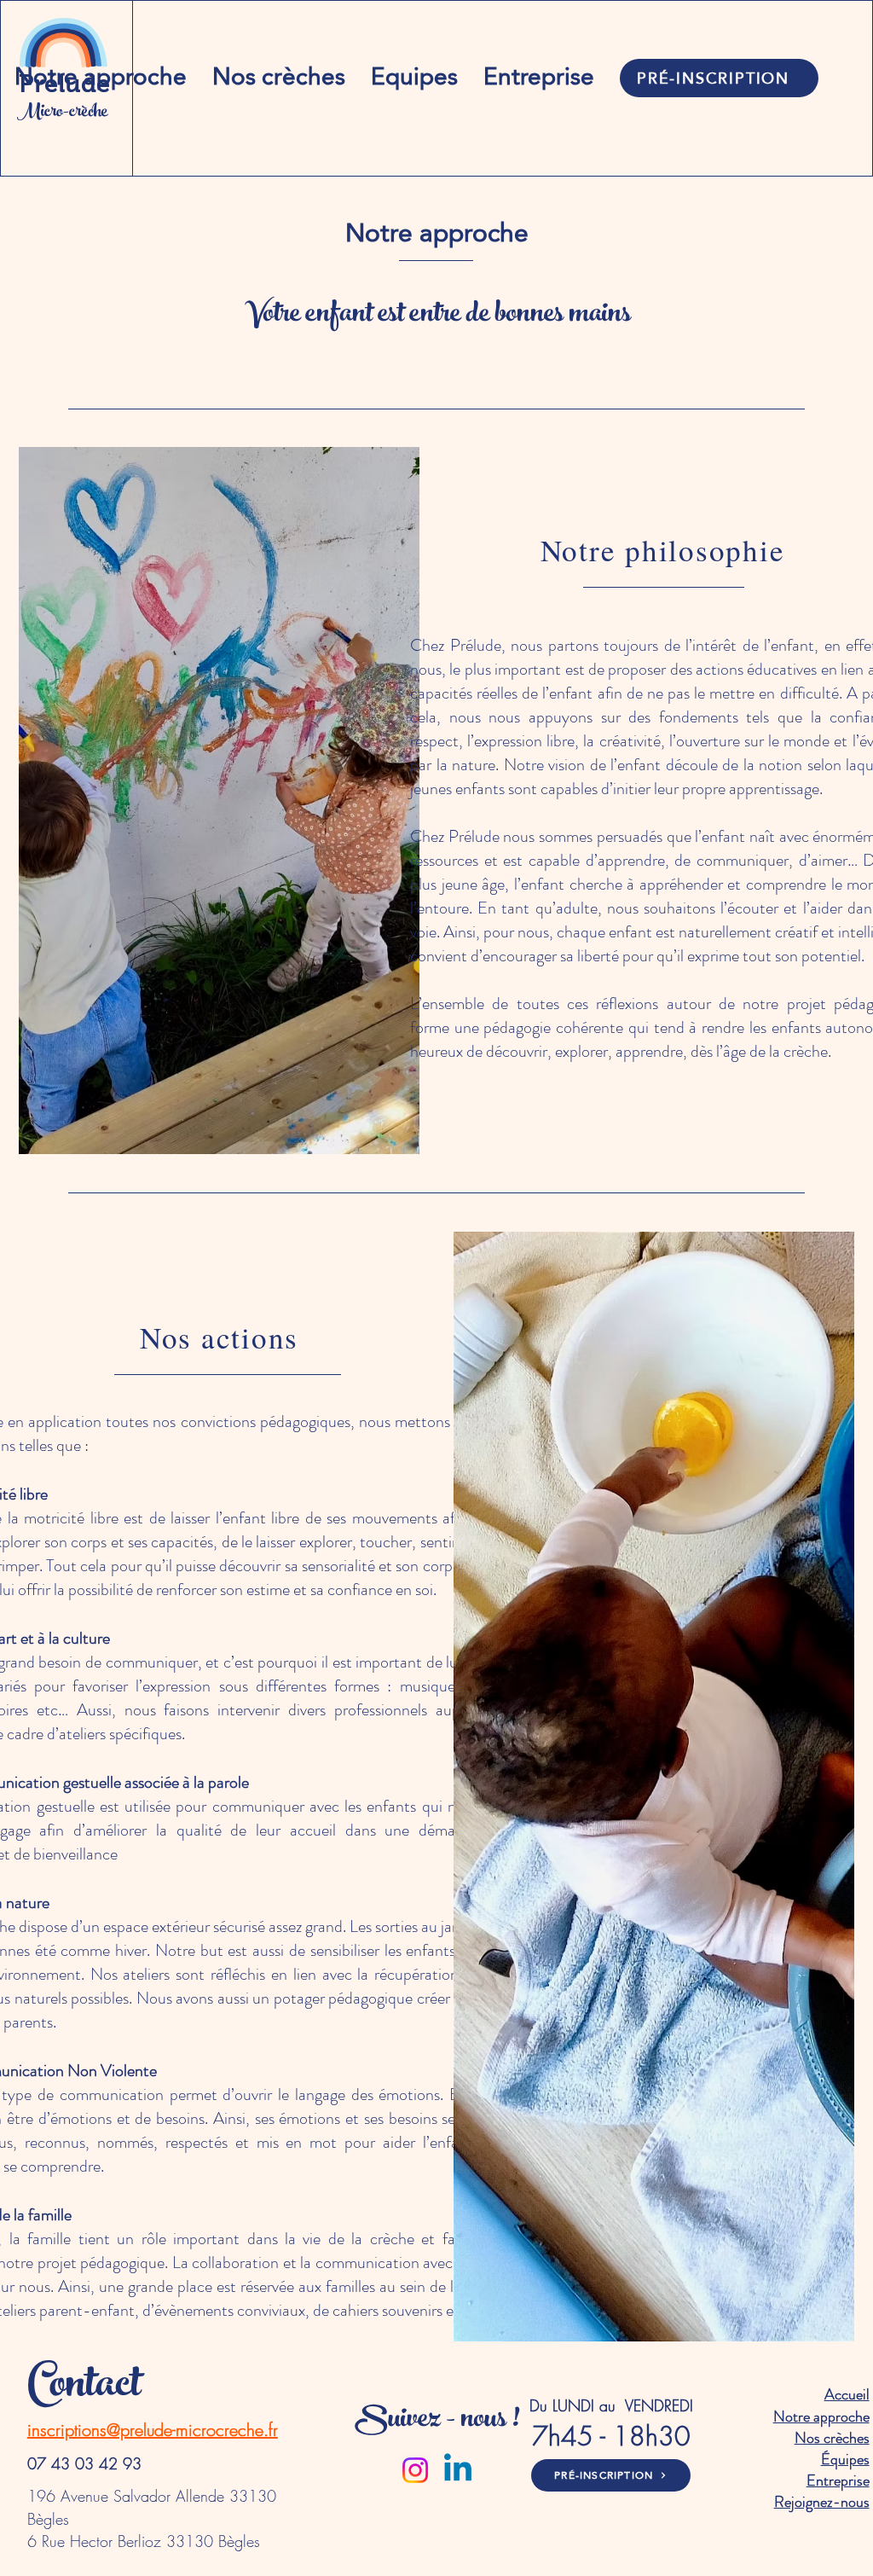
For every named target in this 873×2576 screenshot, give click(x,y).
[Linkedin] (458, 2470)
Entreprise (838, 2480)
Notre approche (821, 2416)
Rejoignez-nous (822, 2502)
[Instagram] (415, 2470)
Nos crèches (832, 2438)
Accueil (847, 2394)
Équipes (845, 2459)
